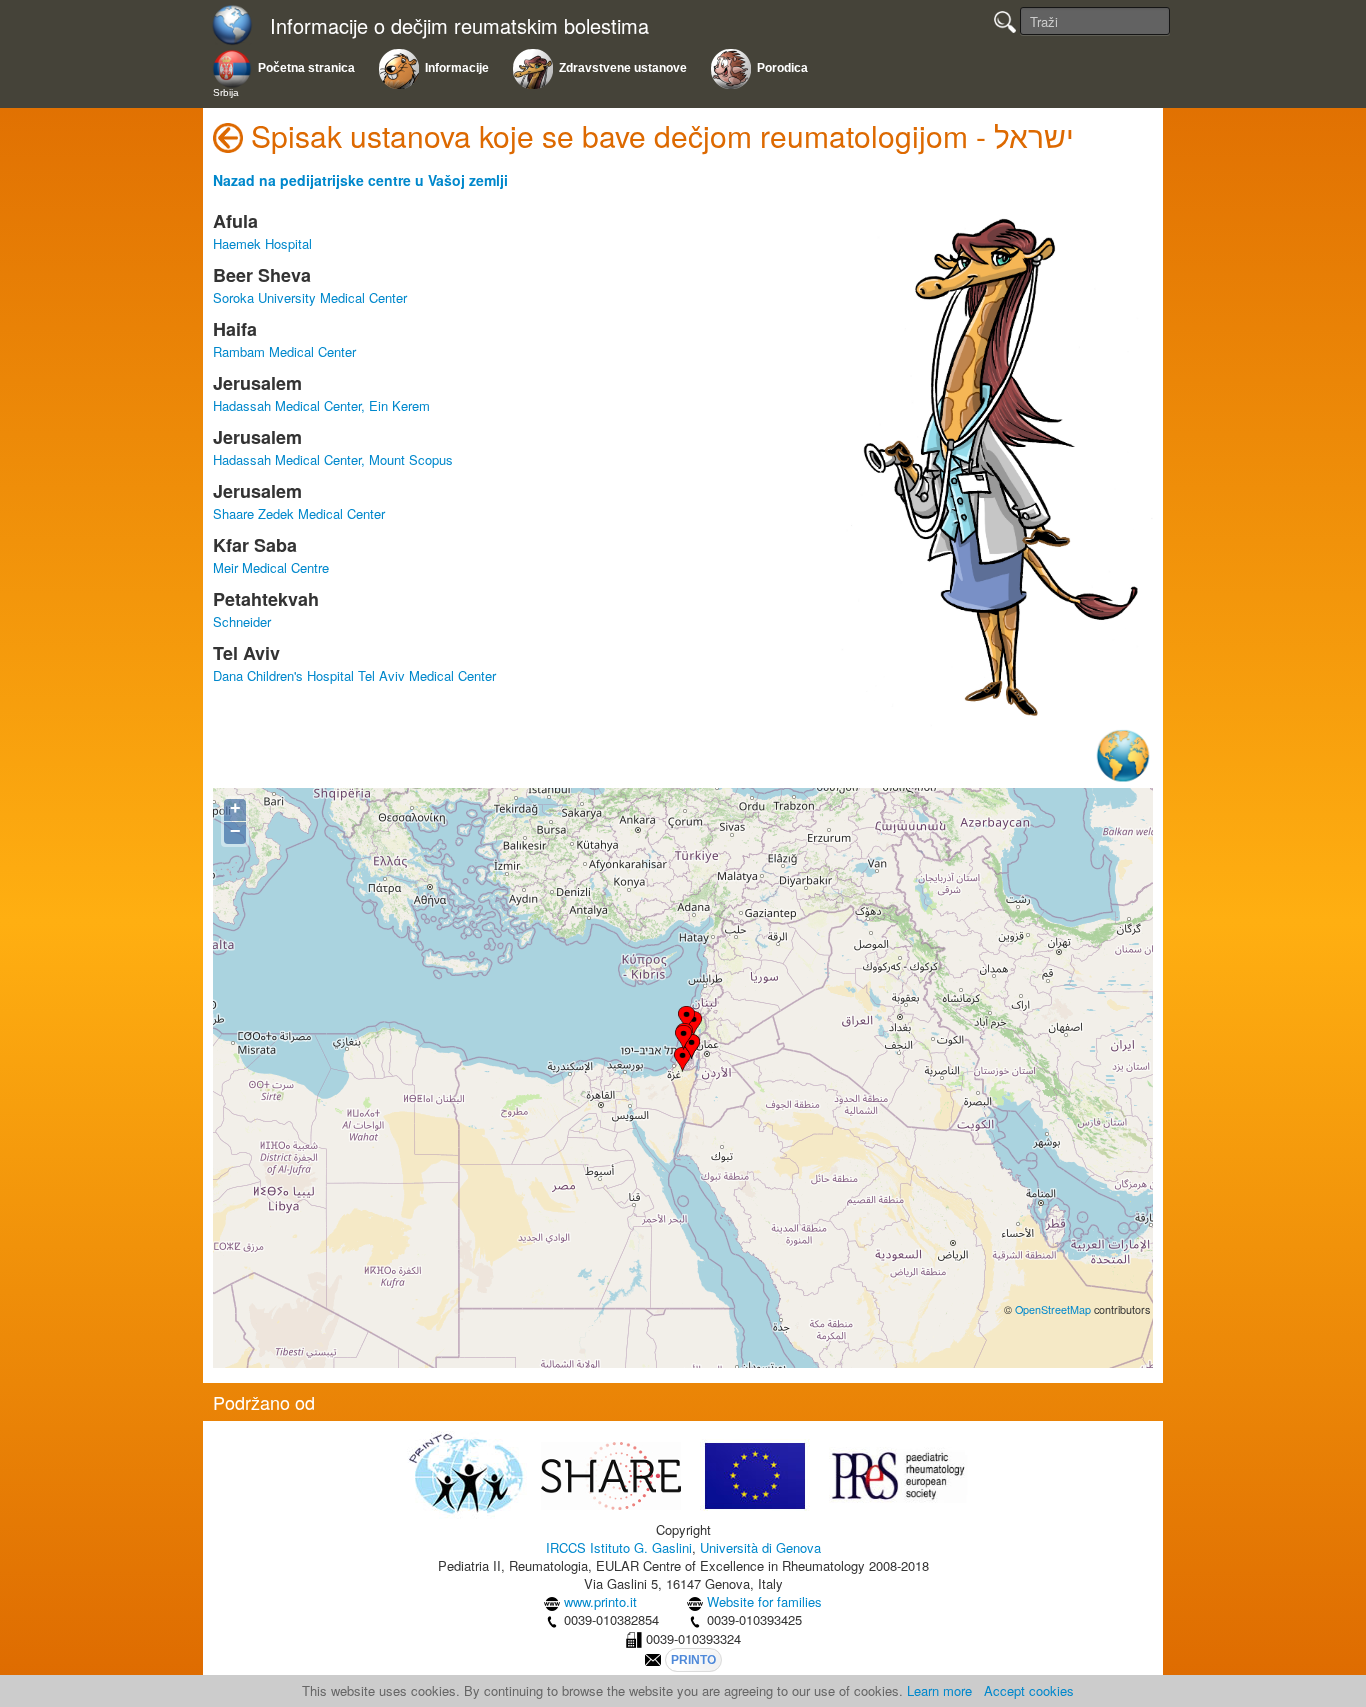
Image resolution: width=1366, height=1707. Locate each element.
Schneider (242, 621)
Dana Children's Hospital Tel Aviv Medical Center (354, 675)
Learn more (939, 1690)
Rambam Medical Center (284, 351)
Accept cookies (1029, 1690)
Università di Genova (760, 1547)
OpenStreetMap (1053, 1309)
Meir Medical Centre (271, 567)
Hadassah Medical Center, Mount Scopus (333, 459)
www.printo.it (600, 1601)
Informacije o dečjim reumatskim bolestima (459, 26)
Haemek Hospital (262, 243)
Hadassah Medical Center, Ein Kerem (321, 405)
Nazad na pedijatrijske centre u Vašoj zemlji (360, 180)
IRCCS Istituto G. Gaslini (619, 1547)
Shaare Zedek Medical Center (299, 513)
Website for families (764, 1601)
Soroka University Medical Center (310, 297)
